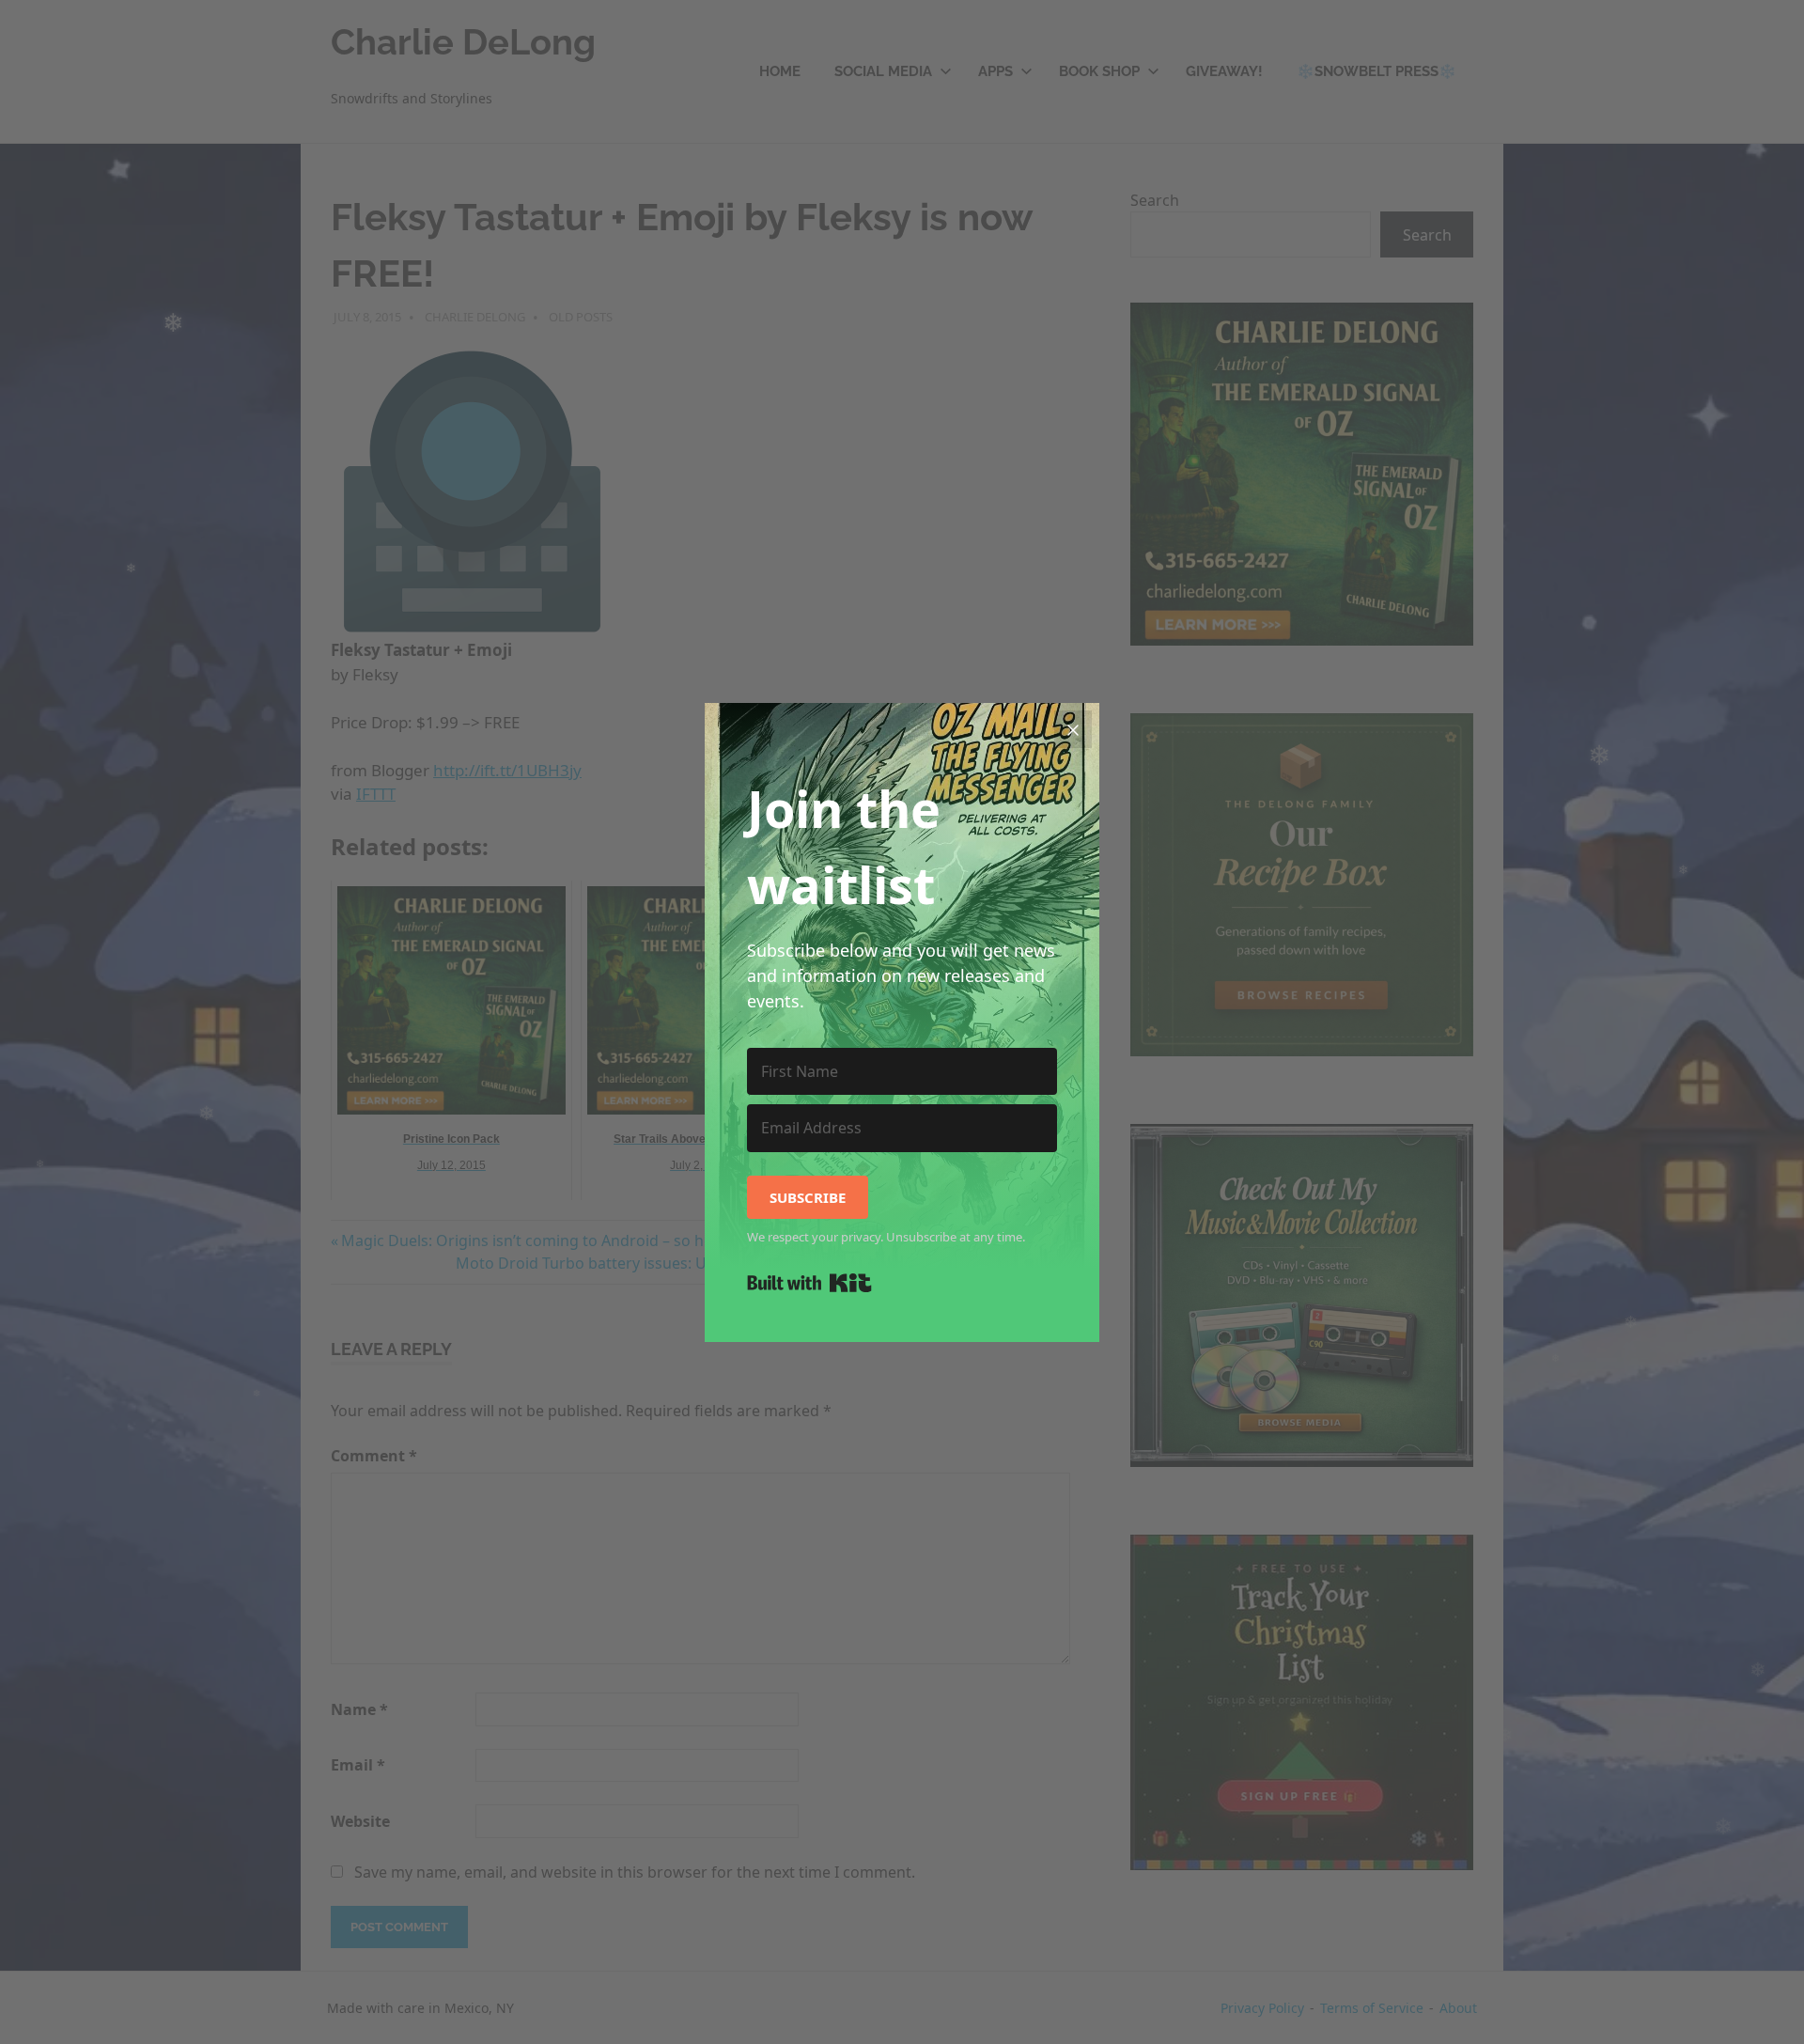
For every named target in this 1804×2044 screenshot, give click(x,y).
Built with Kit (809, 1283)
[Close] (1073, 729)
